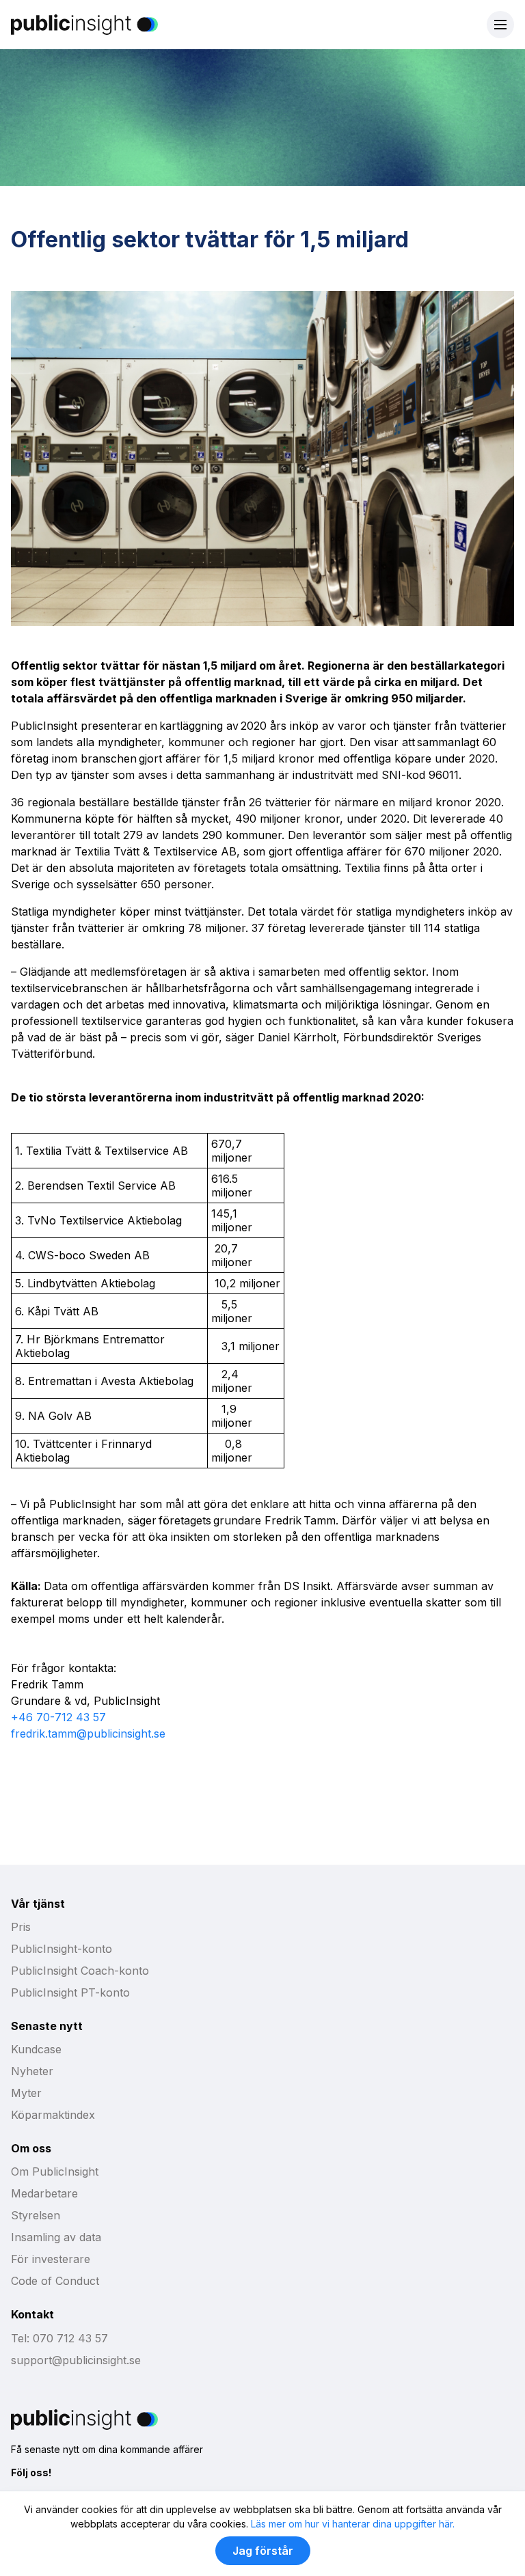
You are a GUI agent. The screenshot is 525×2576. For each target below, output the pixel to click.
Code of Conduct (55, 2281)
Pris (21, 1927)
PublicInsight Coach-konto (80, 1971)
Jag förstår (263, 2551)
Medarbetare (44, 2193)
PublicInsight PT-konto (70, 1992)
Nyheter (32, 2071)
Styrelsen (36, 2215)
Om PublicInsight (55, 2171)
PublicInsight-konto (62, 1949)
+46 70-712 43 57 (58, 1717)
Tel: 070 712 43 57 (59, 2338)
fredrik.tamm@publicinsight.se (88, 1734)
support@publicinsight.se (76, 2360)
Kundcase (36, 2049)
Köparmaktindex (53, 2115)
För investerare (51, 2259)
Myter (26, 2093)
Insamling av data (56, 2237)
